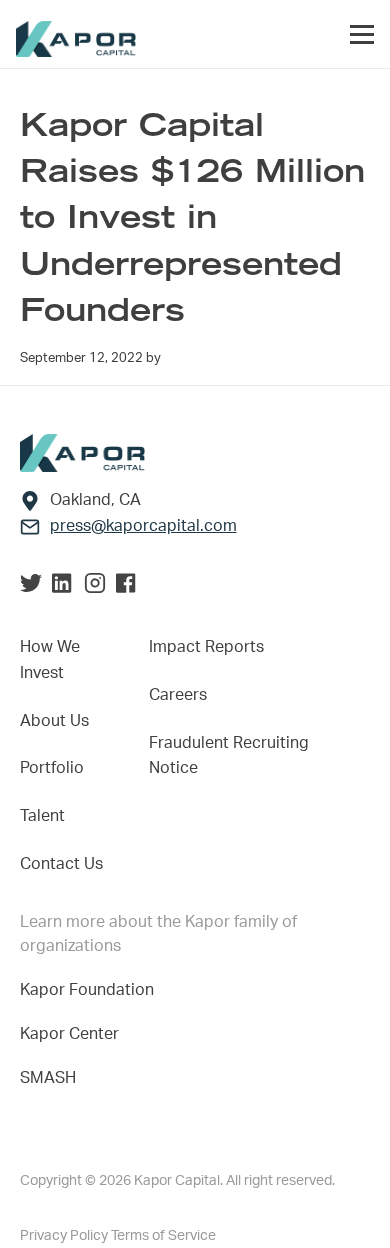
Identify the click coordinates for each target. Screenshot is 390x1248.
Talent (42, 816)
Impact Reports (206, 647)
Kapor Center (73, 1034)
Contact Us (61, 864)
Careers (178, 695)
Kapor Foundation (91, 990)
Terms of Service (163, 1236)
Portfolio (52, 768)
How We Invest (50, 660)
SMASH (48, 1078)
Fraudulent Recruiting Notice (229, 756)
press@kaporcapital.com (143, 526)
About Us (54, 721)
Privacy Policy (65, 1236)
